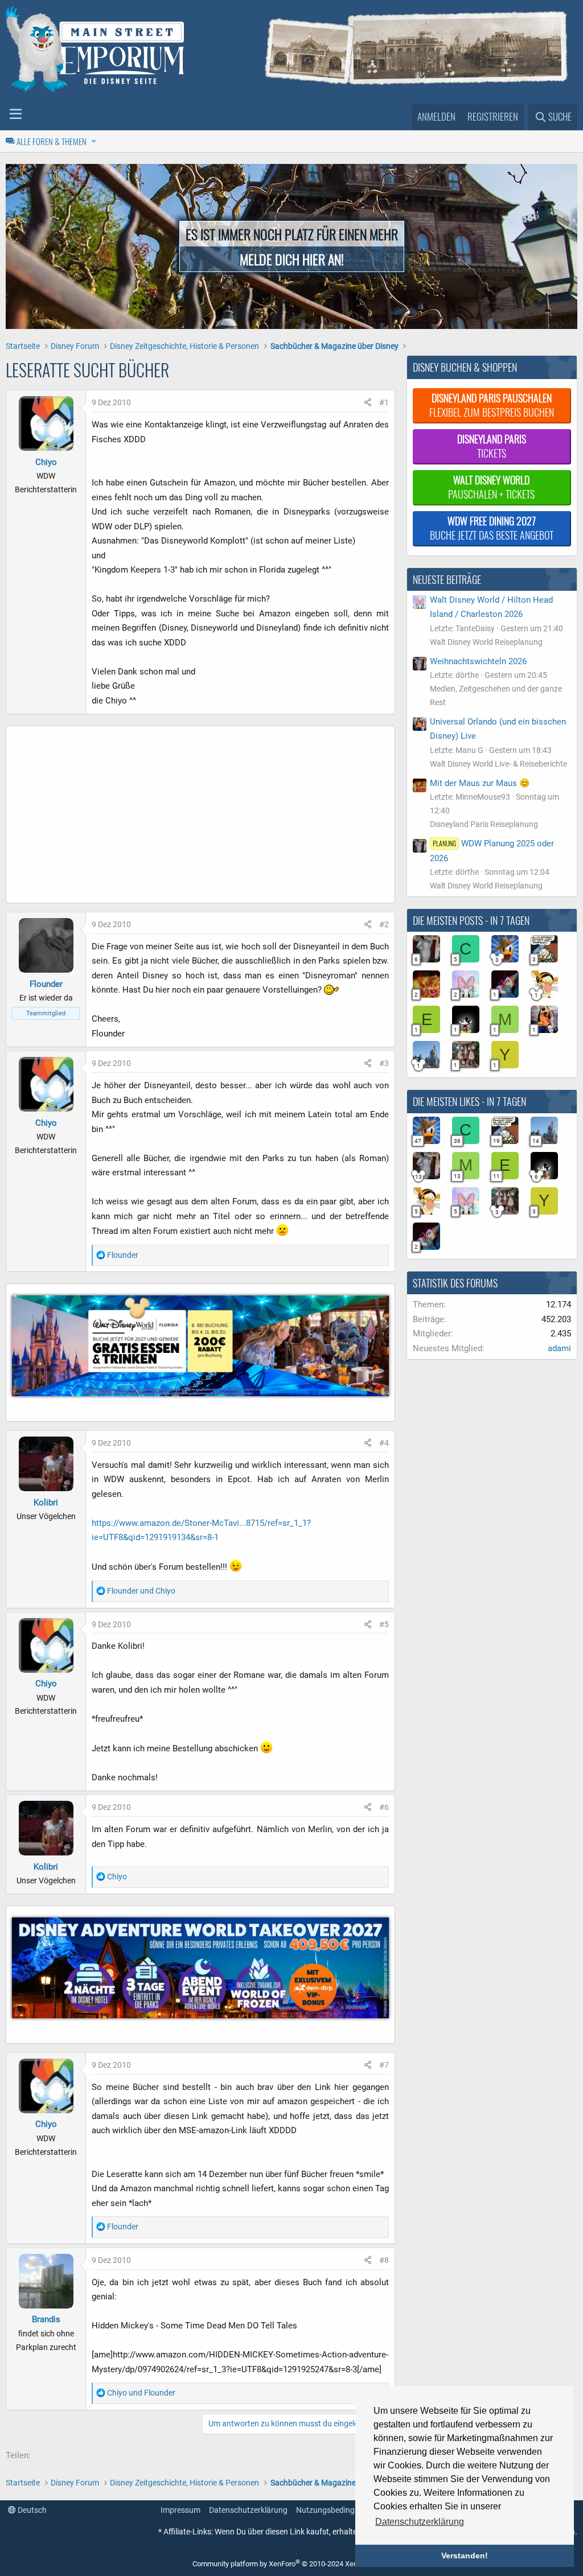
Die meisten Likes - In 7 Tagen (469, 1101)
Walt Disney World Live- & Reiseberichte (498, 764)
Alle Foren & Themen (52, 141)
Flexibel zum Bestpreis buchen (492, 405)
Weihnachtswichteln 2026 (478, 661)
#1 (384, 402)
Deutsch (31, 2510)
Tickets (492, 446)
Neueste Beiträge (447, 579)
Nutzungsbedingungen (336, 2510)
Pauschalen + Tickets (491, 487)
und (141, 1591)
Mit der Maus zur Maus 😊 (480, 783)
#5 (384, 1624)
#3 (384, 1063)
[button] (16, 114)
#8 (384, 2260)
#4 (384, 1443)
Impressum (180, 2510)
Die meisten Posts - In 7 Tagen (471, 920)
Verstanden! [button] (465, 2556)
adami (559, 1348)
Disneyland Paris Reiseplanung (484, 824)
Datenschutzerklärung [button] (420, 2522)
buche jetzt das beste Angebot (492, 528)
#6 (384, 1807)
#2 (384, 924)
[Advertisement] (200, 817)
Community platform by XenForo (289, 2564)
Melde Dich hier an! (292, 259)
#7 (384, 2065)
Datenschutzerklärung (248, 2510)
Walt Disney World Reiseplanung (486, 642)
